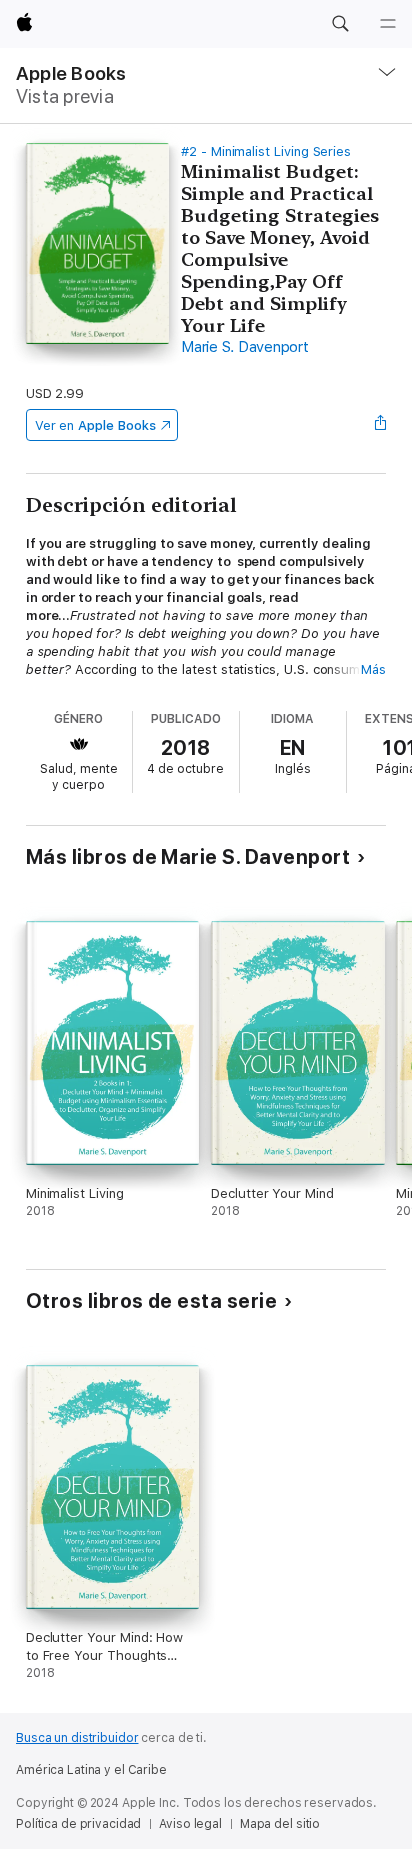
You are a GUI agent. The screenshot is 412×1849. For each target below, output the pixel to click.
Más (373, 669)
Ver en (95, 425)
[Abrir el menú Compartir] (380, 425)
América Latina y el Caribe (91, 1770)
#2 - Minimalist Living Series (266, 151)
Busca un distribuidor (77, 1738)
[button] (340, 24)
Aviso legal (190, 1824)
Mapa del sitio (280, 1824)
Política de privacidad (78, 1824)
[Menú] (388, 24)
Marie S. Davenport (245, 347)
